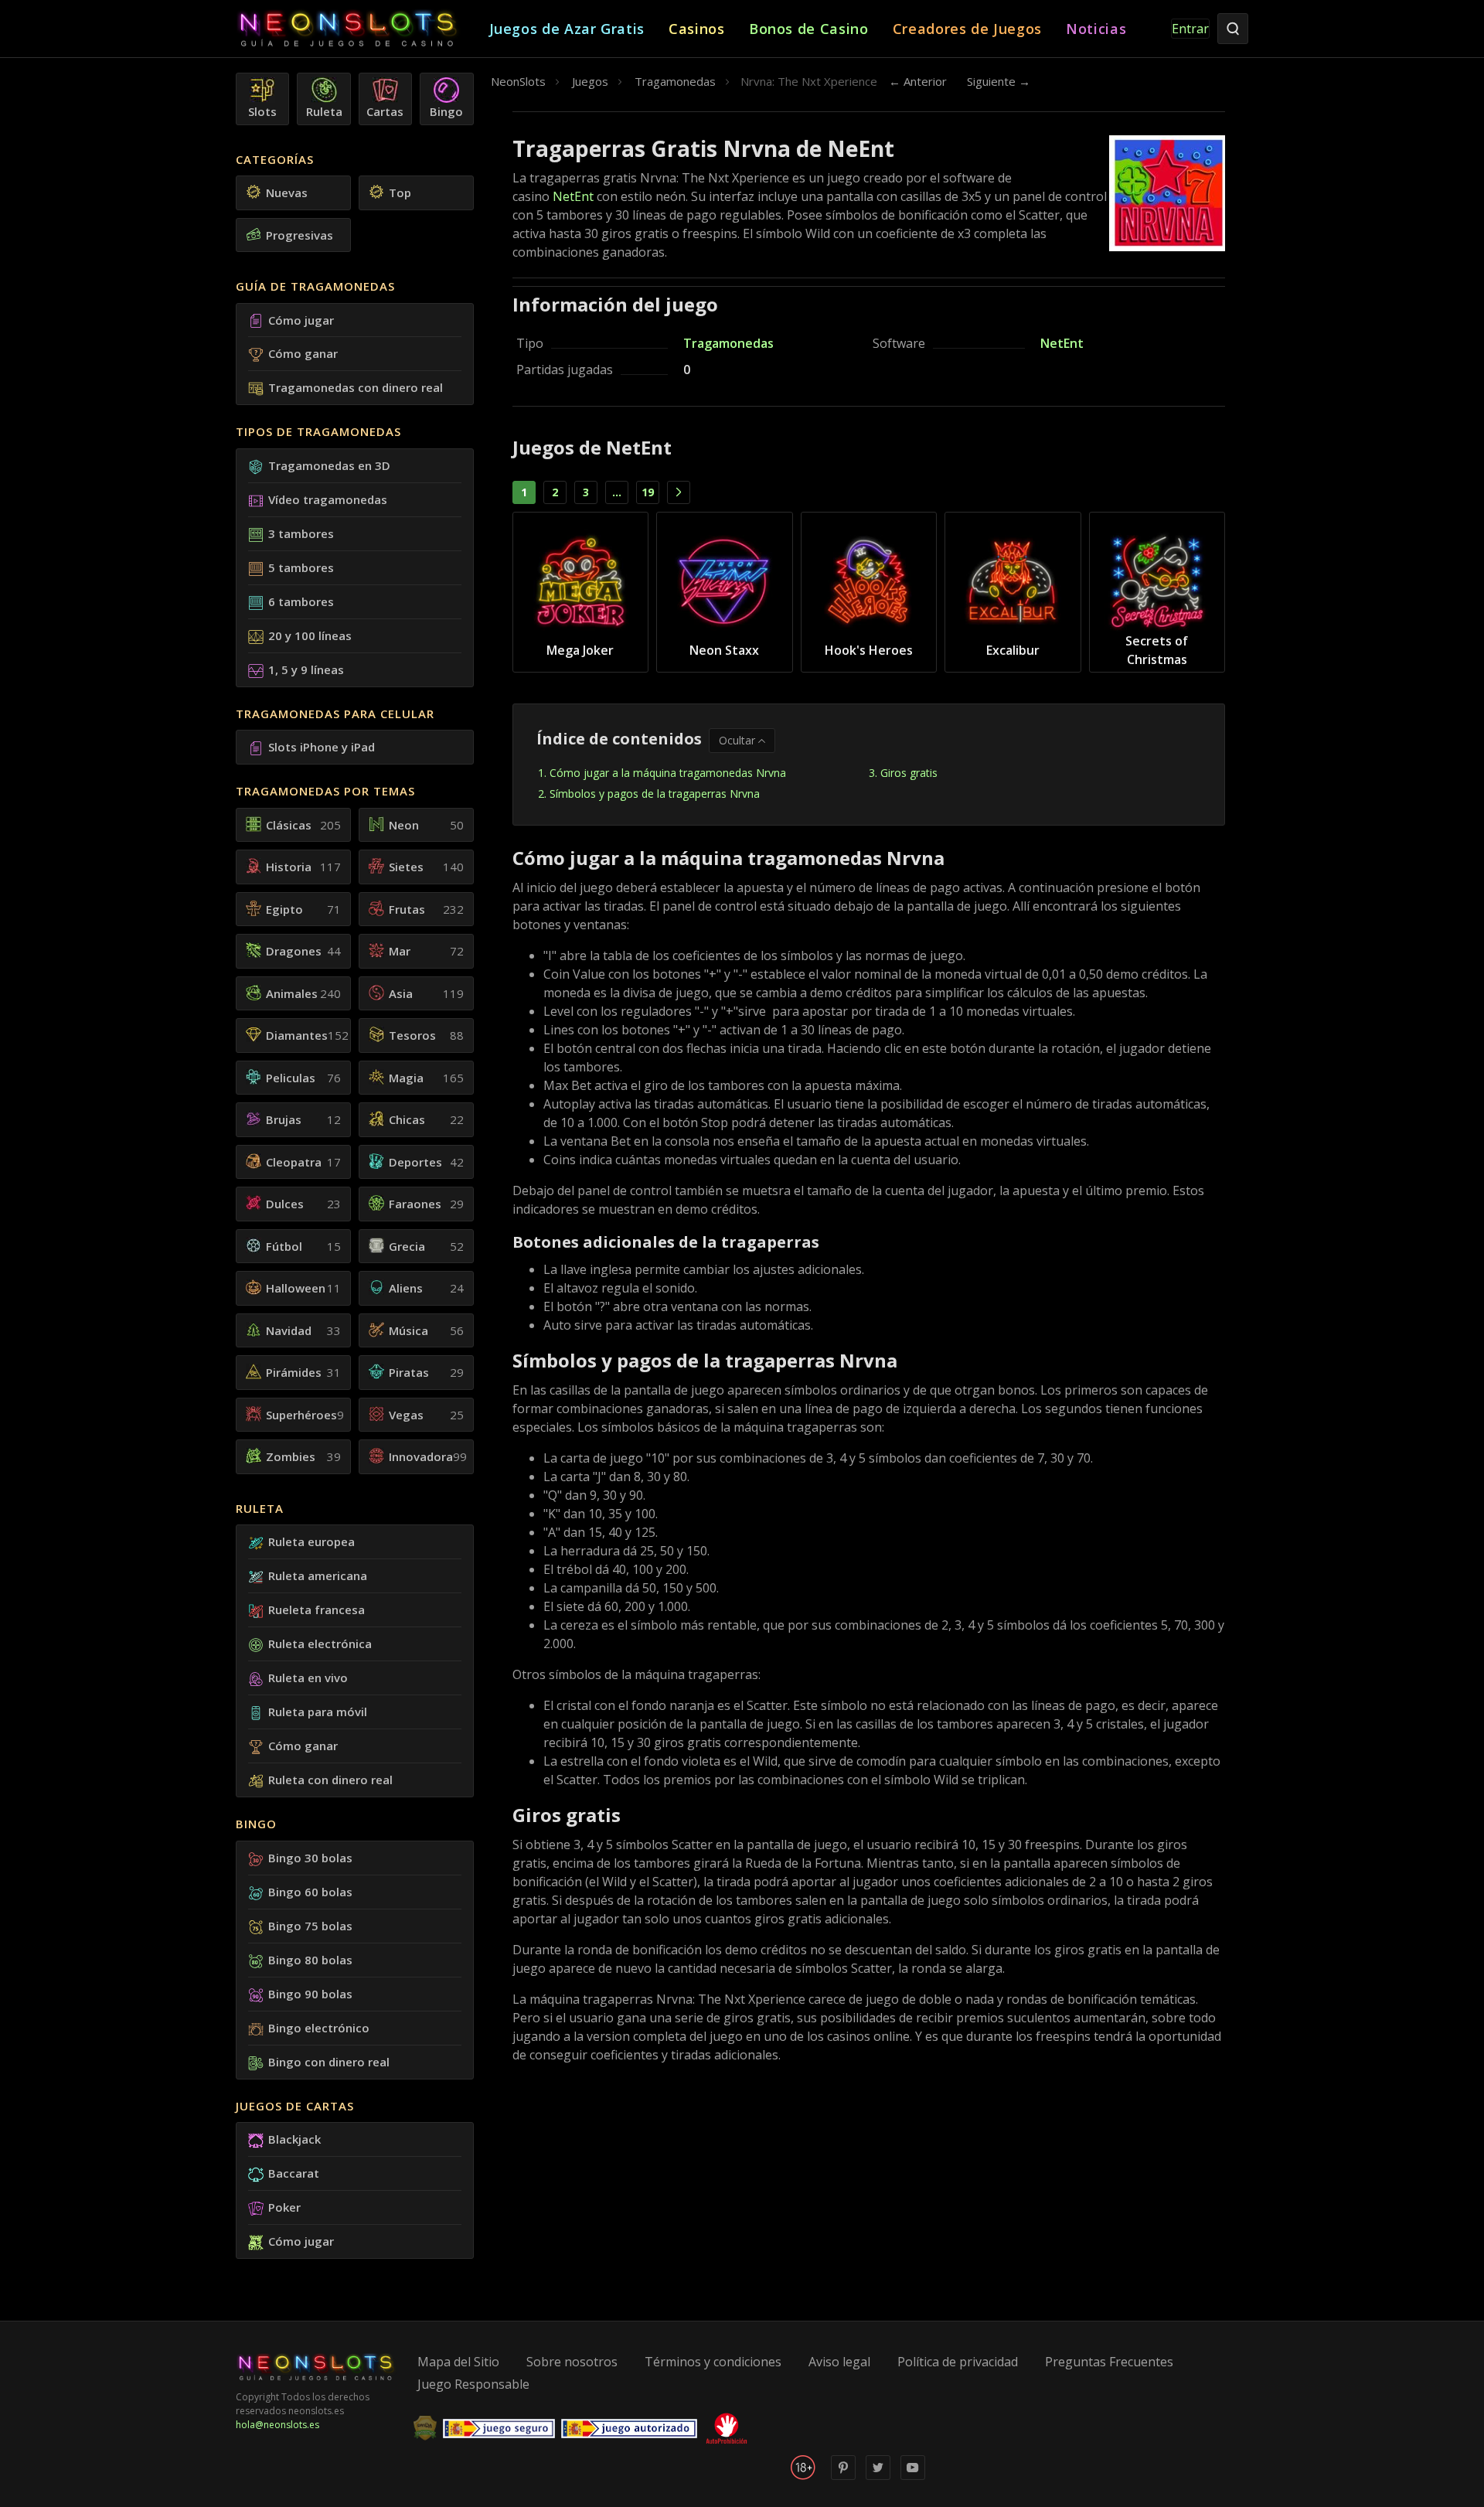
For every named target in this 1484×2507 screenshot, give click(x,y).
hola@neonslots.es (277, 2425)
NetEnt (573, 196)
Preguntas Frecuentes (1109, 2362)
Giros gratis (909, 773)
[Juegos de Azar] (362, 29)
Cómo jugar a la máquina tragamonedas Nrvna (668, 773)
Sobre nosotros (572, 2362)
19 (648, 492)
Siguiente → (999, 81)
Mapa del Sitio (458, 2362)
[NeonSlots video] (913, 2476)
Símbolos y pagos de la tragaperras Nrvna (655, 794)
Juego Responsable (473, 2384)
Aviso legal (839, 2362)
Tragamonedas (728, 343)
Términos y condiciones (713, 2362)
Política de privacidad (958, 2362)
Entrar (1190, 29)
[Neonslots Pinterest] (843, 2476)
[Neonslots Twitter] (878, 2476)
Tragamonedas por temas (325, 791)
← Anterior (918, 81)
